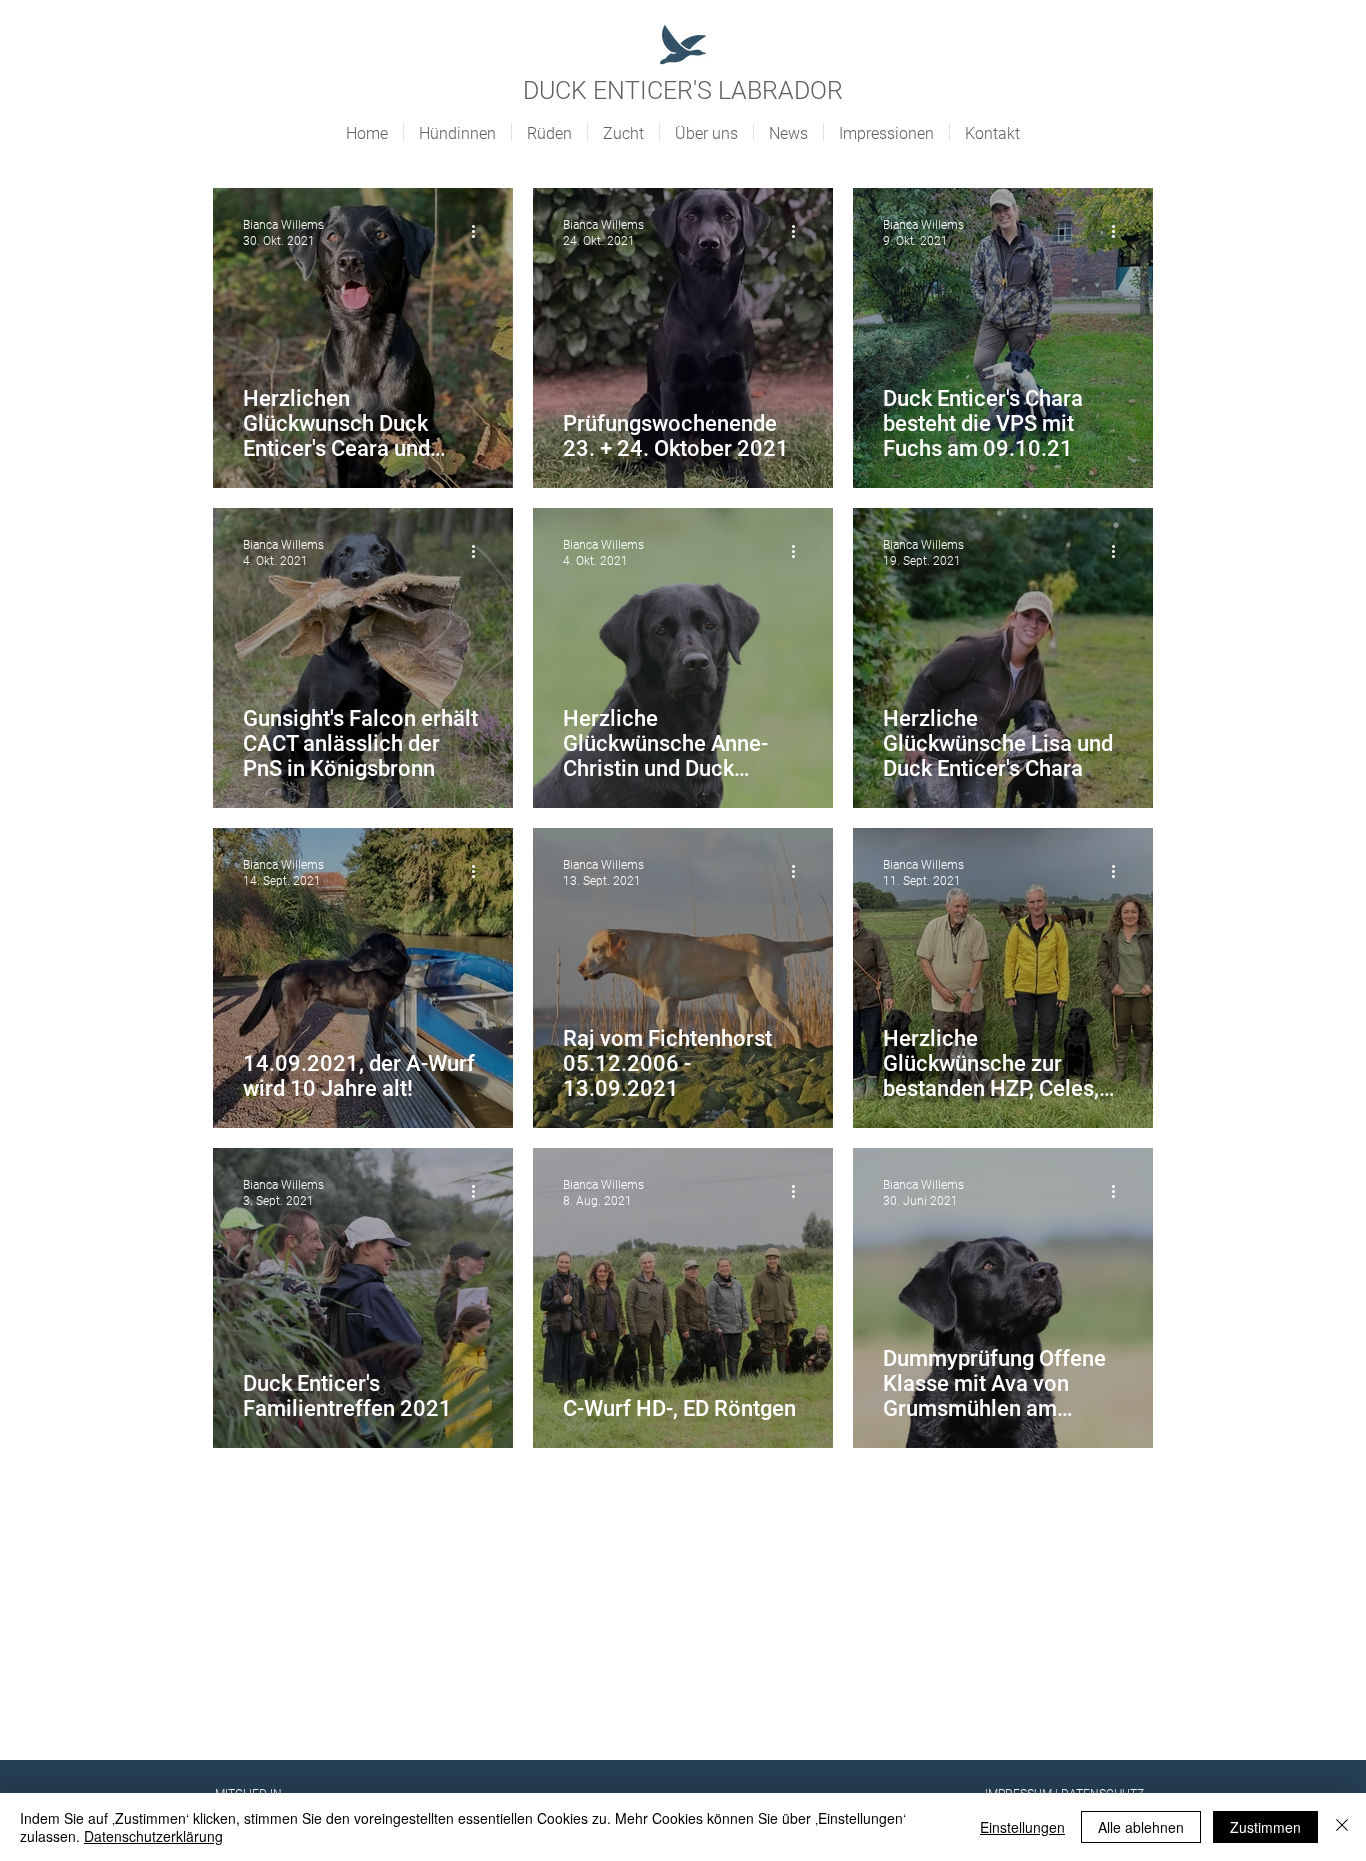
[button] (457, 132)
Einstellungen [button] (1022, 1827)
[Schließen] (1342, 1827)
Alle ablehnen (1141, 1827)
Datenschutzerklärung (153, 1836)
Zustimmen (1265, 1827)
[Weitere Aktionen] (480, 232)
